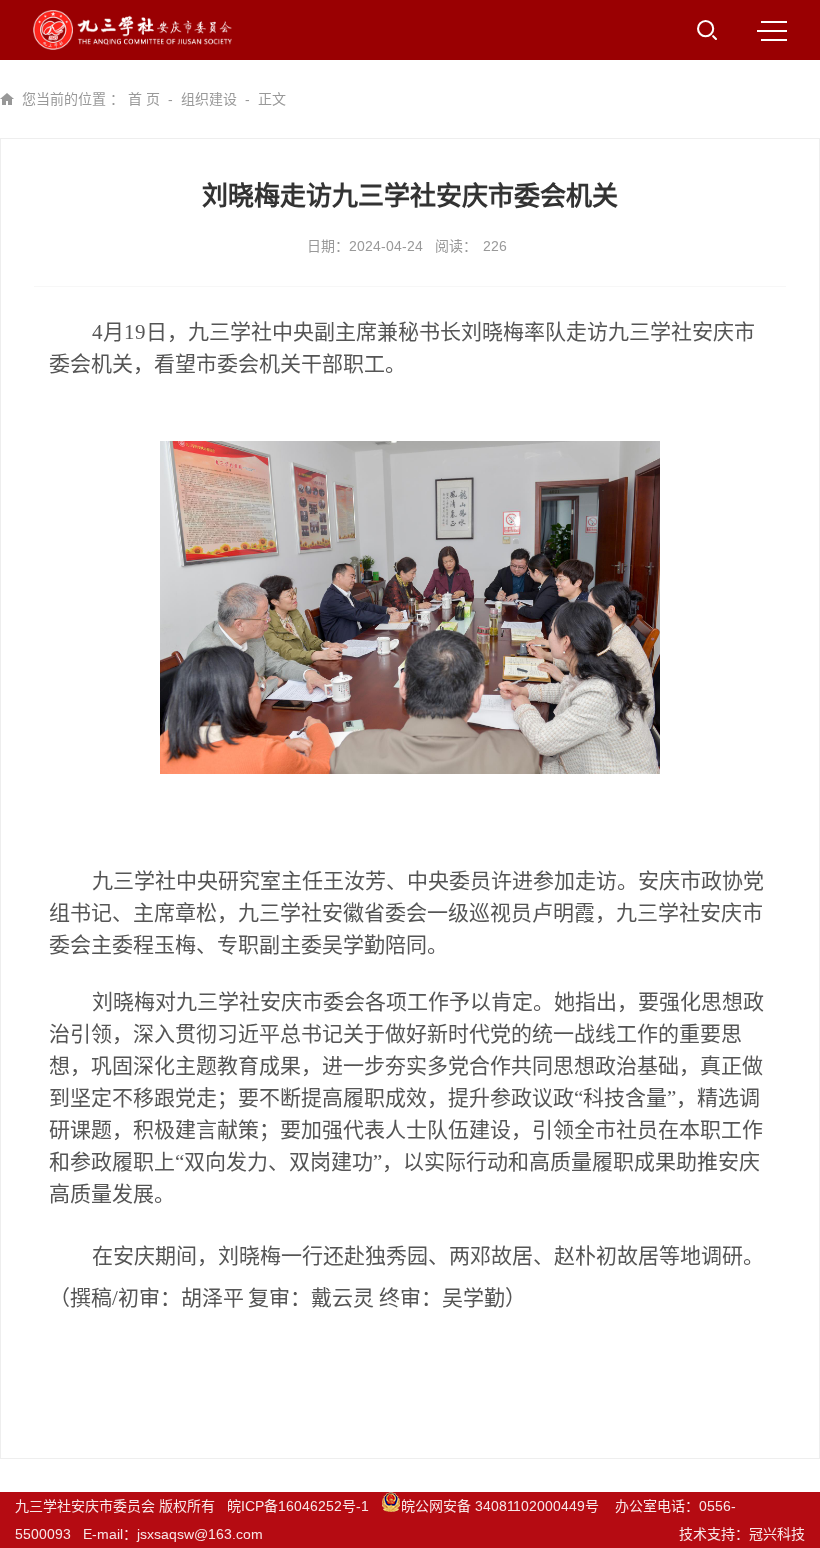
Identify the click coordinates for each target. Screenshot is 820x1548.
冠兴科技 (777, 1534)
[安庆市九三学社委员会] (132, 30)
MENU (772, 30)
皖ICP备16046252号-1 (298, 1506)
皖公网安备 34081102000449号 (502, 1506)
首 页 (144, 99)
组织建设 (209, 99)
